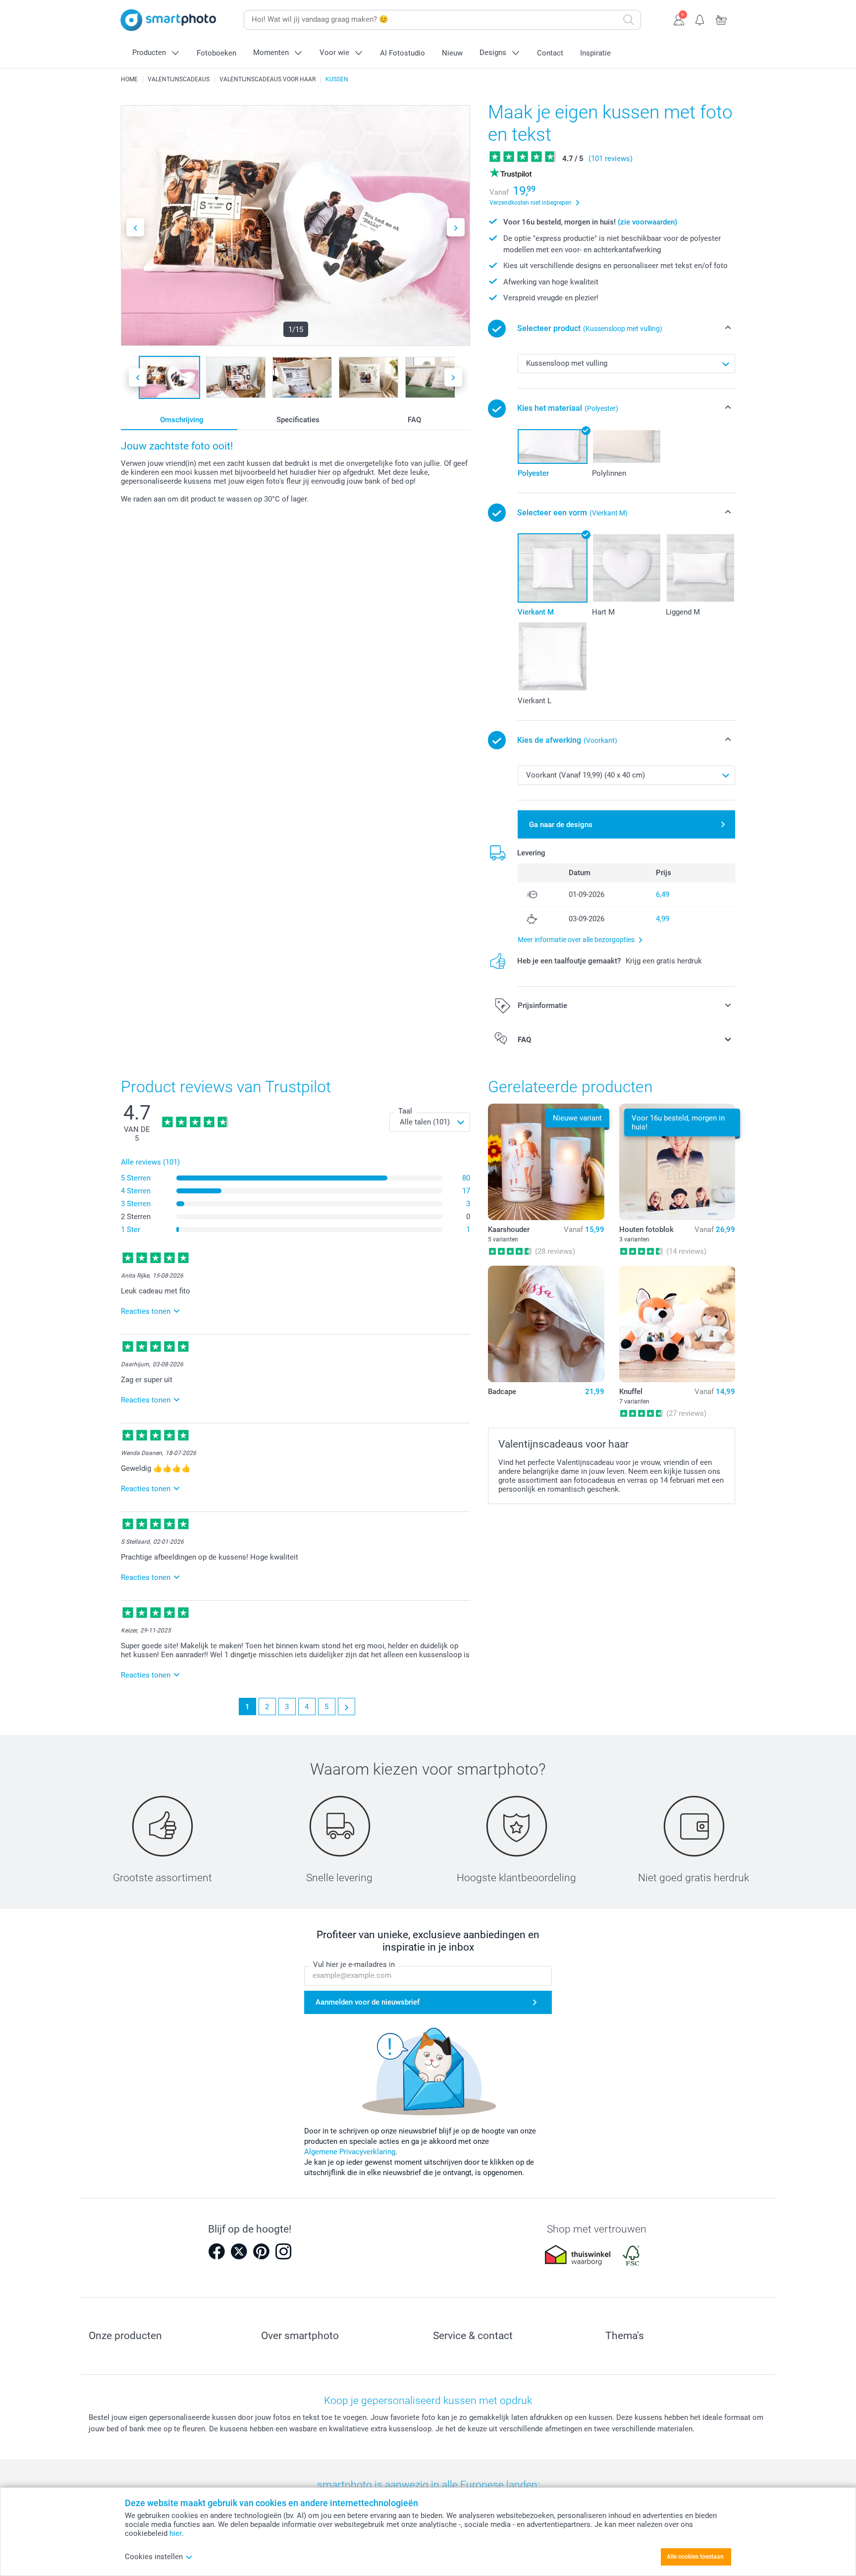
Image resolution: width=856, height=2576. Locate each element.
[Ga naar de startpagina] (168, 20)
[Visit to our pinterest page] (261, 2251)
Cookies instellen (154, 2557)
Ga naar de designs (561, 825)
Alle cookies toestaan (695, 2557)
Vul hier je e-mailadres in (354, 1964)
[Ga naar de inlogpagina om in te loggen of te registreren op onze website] (679, 19)
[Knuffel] (677, 1324)
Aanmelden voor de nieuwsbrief (368, 2002)
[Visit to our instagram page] (283, 2251)
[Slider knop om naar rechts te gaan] (456, 227)
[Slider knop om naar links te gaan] (135, 227)
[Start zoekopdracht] (629, 20)
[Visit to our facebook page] (216, 2251)
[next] (347, 1707)
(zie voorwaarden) (647, 222)
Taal (405, 1111)
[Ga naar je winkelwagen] (722, 19)
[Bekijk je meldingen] (700, 19)
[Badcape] (546, 1324)
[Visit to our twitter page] (239, 2251)
